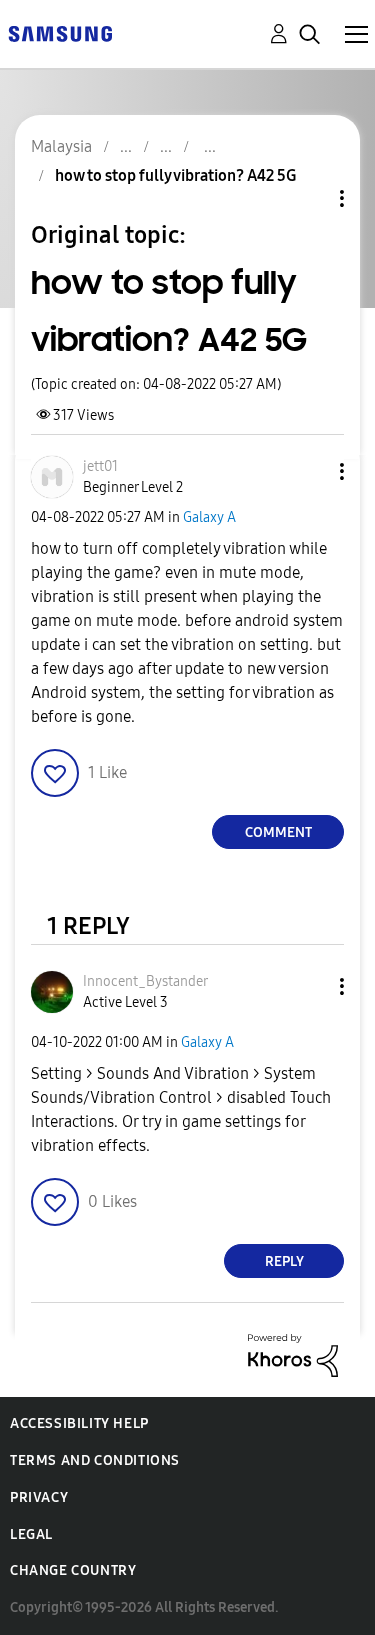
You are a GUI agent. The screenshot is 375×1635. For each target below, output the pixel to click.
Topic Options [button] (308, 198)
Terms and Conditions (95, 1460)
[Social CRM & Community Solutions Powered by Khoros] (293, 1354)
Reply (284, 1261)
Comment (278, 832)
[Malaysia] (60, 32)
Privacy (39, 1497)
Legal (31, 1534)
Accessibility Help (79, 1423)
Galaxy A (209, 517)
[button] (309, 471)
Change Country (73, 1570)
